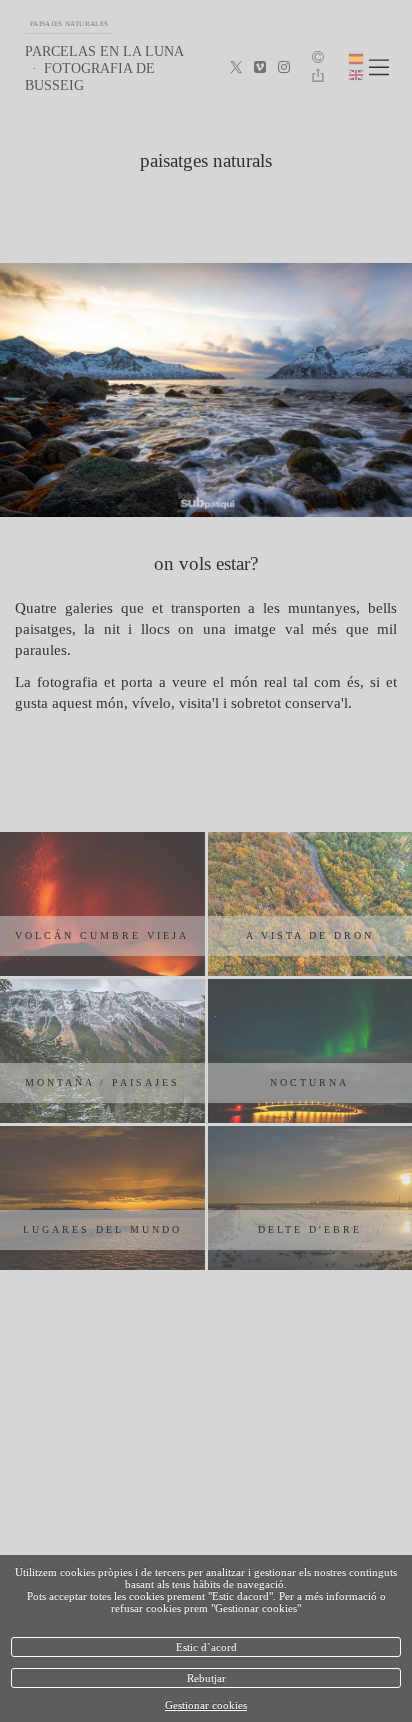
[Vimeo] (260, 68)
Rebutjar (206, 1678)
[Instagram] (284, 68)
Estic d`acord (206, 1647)
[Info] (318, 58)
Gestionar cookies (206, 1705)
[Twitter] (236, 68)
